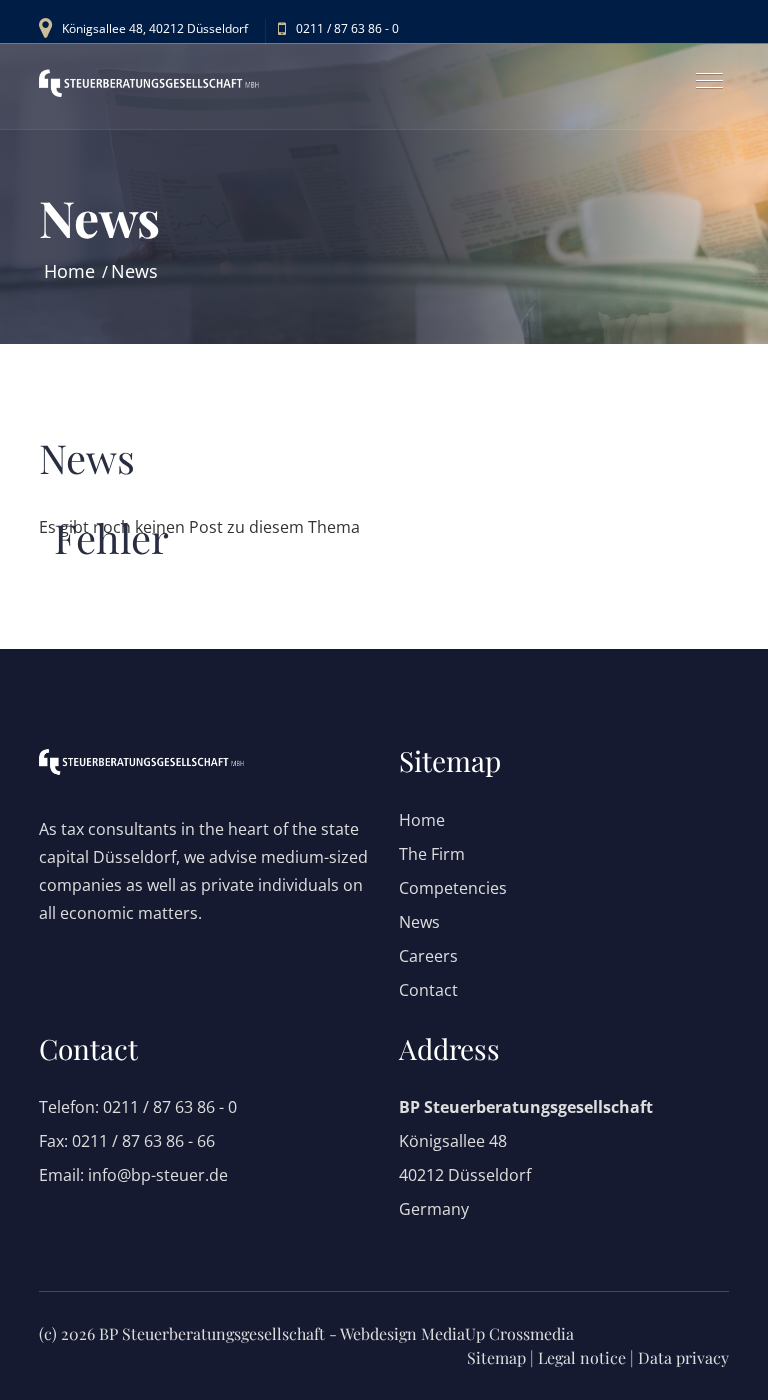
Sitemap (496, 1357)
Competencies (453, 888)
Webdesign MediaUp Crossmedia (457, 1333)
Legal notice (582, 1357)
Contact (428, 990)
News (134, 271)
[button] (701, 72)
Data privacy (683, 1357)
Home (69, 271)
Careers (428, 956)
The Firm (432, 854)
